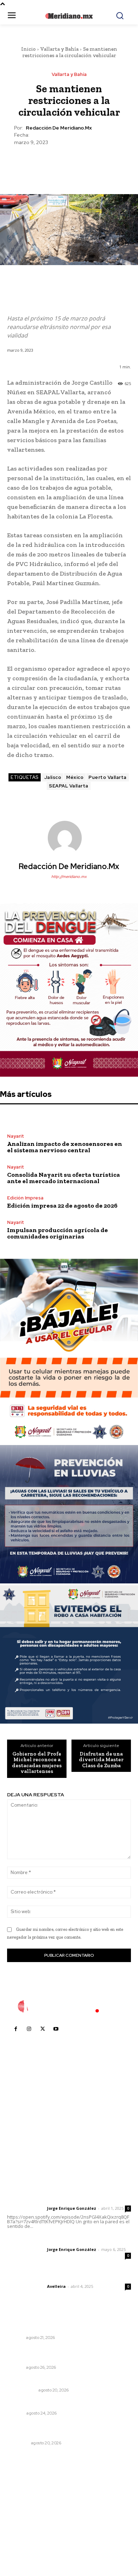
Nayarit (16, 1136)
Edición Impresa (25, 1198)
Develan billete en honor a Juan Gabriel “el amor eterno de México (68, 2430)
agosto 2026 (26, 2491)
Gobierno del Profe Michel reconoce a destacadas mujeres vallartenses (37, 1763)
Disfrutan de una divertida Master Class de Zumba (101, 1760)
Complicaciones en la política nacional (55, 2404)
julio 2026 (22, 2502)
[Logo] (69, 2006)
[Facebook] (36, 163)
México (75, 777)
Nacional (18, 2443)
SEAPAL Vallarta (69, 786)
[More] (102, 163)
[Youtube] (56, 2029)
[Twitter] (52, 163)
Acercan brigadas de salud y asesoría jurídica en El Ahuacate (68, 2354)
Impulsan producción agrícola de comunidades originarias (57, 1233)
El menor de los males (34, 2381)
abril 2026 (23, 2534)
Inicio (28, 49)
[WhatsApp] (85, 163)
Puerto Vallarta (108, 777)
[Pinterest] (69, 163)
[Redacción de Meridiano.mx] (69, 838)
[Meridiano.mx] (69, 16)
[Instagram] (29, 2029)
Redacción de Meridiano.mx (59, 128)
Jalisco (53, 777)
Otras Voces (22, 2390)
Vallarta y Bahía (59, 49)
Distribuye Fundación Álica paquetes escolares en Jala (67, 2325)
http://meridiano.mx (69, 877)
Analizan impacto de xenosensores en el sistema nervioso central (65, 1147)
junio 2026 (23, 2512)
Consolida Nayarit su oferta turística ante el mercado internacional (64, 1178)
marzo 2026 (25, 2544)
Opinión (16, 2413)
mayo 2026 (24, 2523)
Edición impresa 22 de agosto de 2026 (62, 1205)
